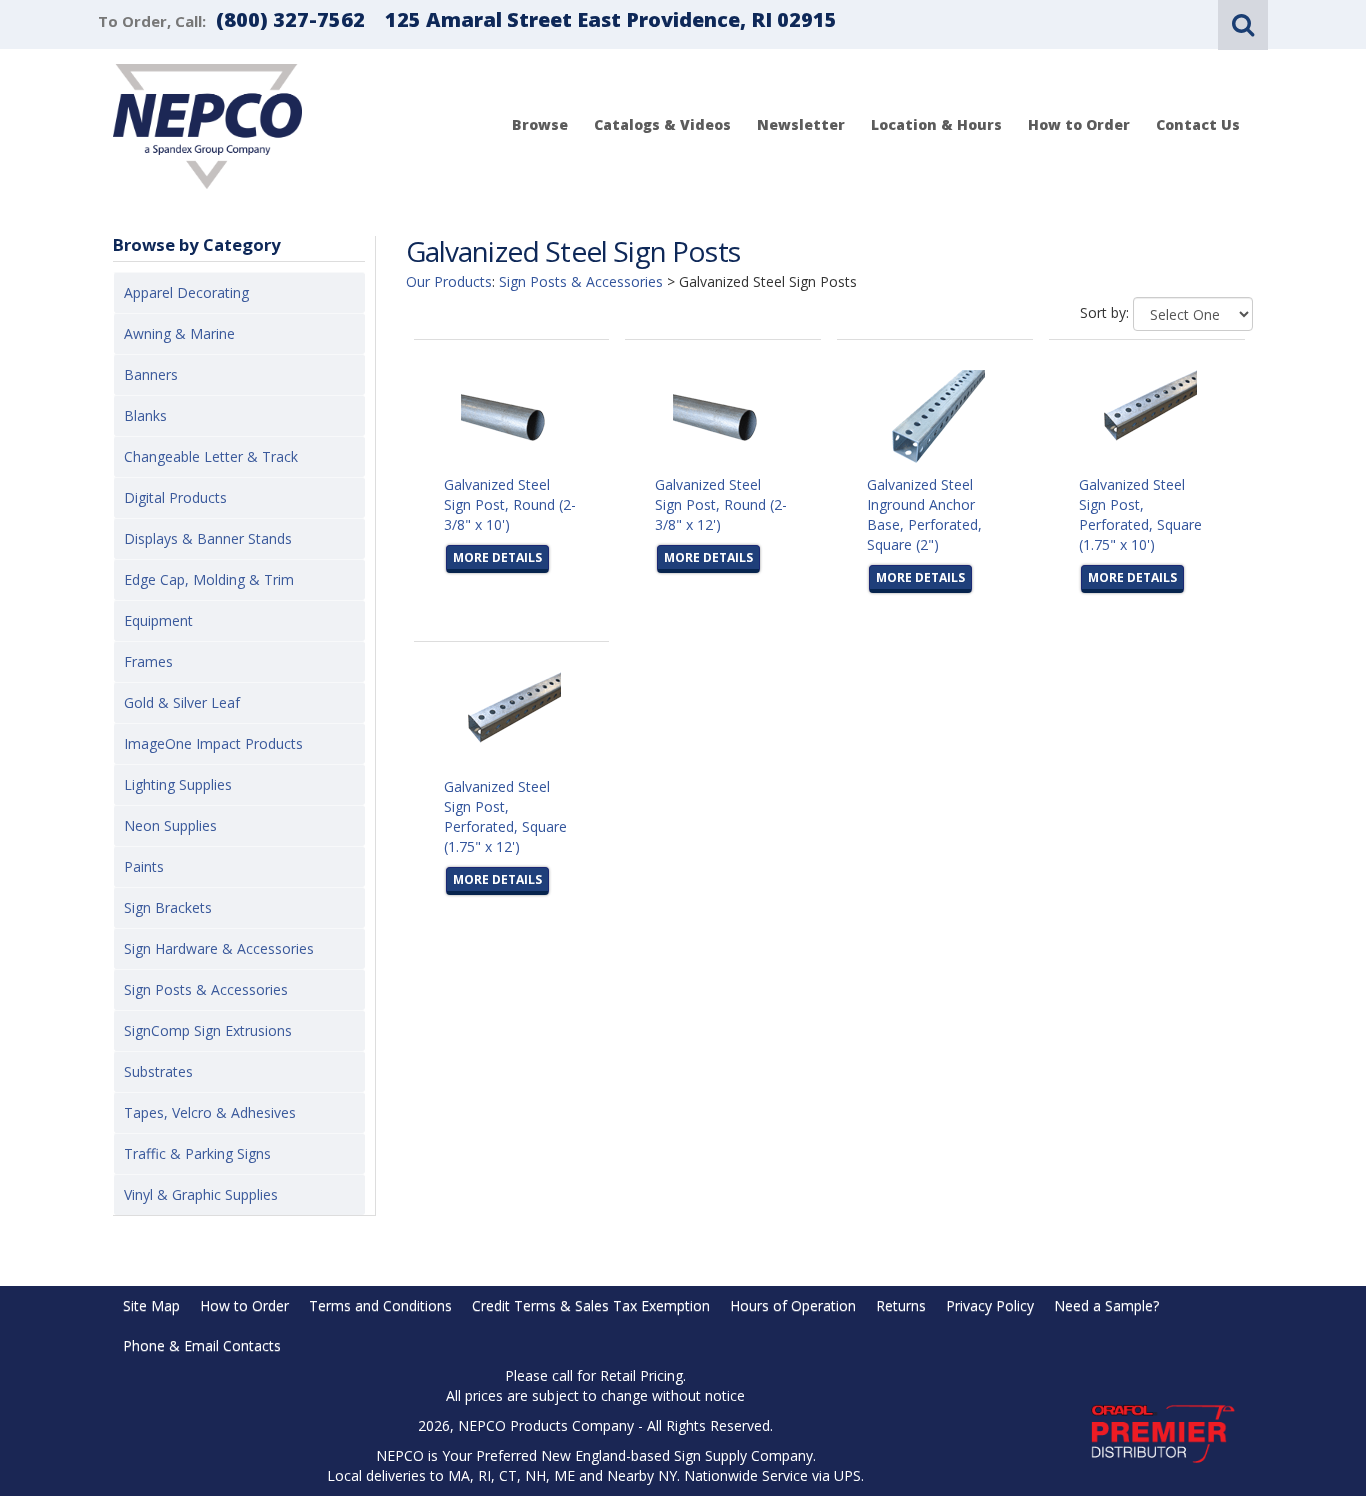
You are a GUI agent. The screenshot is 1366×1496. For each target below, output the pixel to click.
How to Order (1079, 124)
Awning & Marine (179, 333)
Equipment (158, 620)
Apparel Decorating (186, 292)
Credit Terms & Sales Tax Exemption (591, 1305)
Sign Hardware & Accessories (219, 948)
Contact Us (1198, 124)
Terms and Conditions (380, 1305)
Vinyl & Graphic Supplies (201, 1194)
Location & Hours (936, 124)
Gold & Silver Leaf (182, 702)
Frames (148, 661)
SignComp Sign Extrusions (208, 1030)
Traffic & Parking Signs (197, 1153)
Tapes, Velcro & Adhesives (210, 1112)
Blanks (145, 415)
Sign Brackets (168, 907)
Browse (540, 124)
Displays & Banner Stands (208, 538)
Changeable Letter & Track (211, 456)
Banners (151, 374)
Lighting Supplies (178, 784)
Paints (144, 866)
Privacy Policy (990, 1305)
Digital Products (175, 497)
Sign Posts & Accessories (206, 989)
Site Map (151, 1305)
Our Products (449, 281)
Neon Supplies (170, 825)
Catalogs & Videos (662, 124)
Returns (901, 1305)
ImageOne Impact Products (213, 743)
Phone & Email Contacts (202, 1345)
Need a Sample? (1106, 1305)
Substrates (158, 1071)
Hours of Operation (793, 1305)
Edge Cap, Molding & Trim (209, 579)
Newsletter (801, 124)
